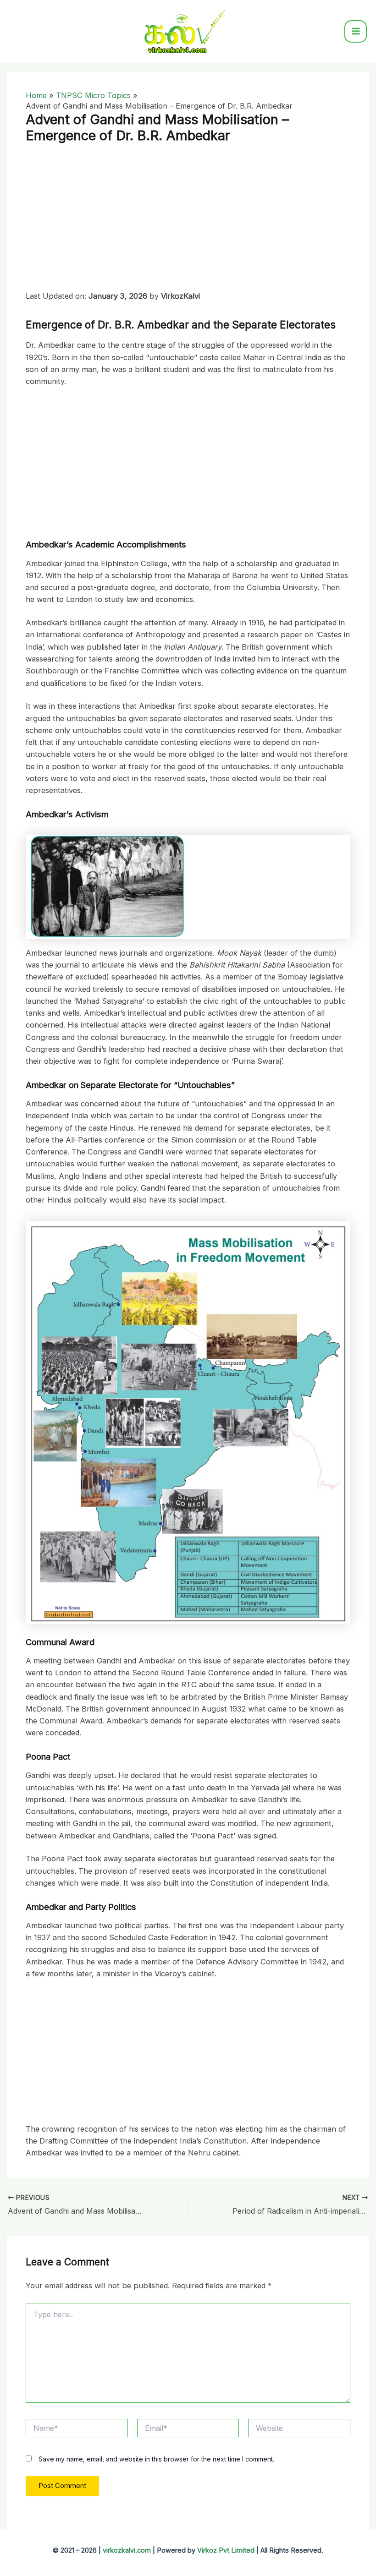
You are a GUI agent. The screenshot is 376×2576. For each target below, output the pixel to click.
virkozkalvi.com (127, 2550)
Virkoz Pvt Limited (226, 2550)
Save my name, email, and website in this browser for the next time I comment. (156, 2459)
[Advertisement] (188, 222)
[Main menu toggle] (356, 31)
